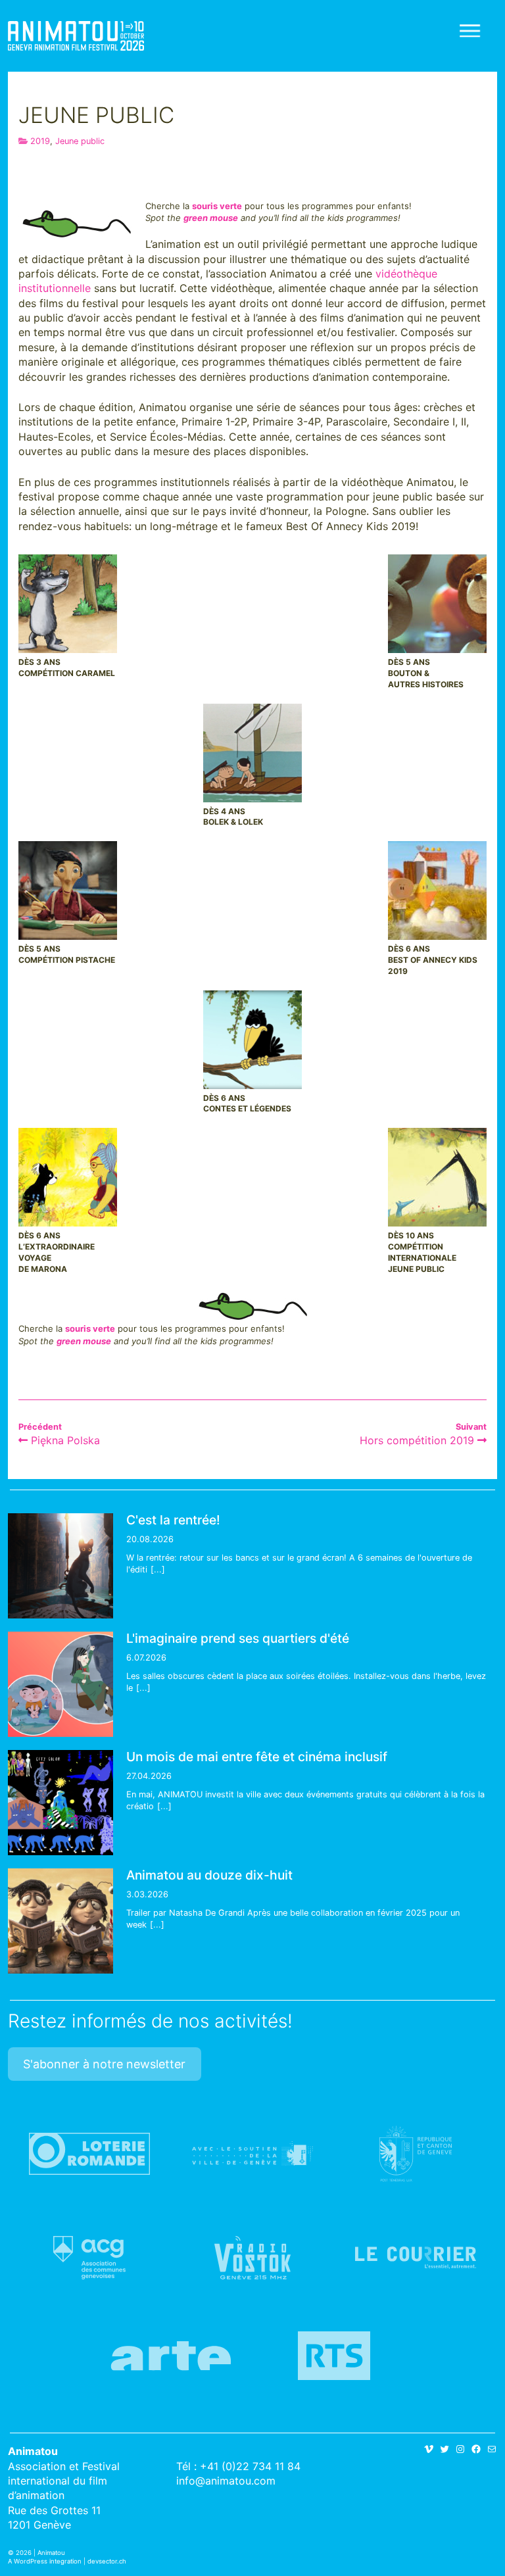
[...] (158, 1569)
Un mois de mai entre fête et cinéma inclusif (257, 1757)
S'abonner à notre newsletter (104, 2064)
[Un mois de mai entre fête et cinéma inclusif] (60, 1803)
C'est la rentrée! (173, 1520)
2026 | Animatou (40, 2553)
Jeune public (80, 141)
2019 (40, 141)
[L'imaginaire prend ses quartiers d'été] (60, 1684)
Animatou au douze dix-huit (209, 1875)
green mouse (211, 218)
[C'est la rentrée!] (60, 1566)
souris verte (217, 206)
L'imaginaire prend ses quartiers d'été (238, 1638)
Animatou (76, 36)
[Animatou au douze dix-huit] (60, 1921)
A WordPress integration (45, 2561)
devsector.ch (107, 2561)
